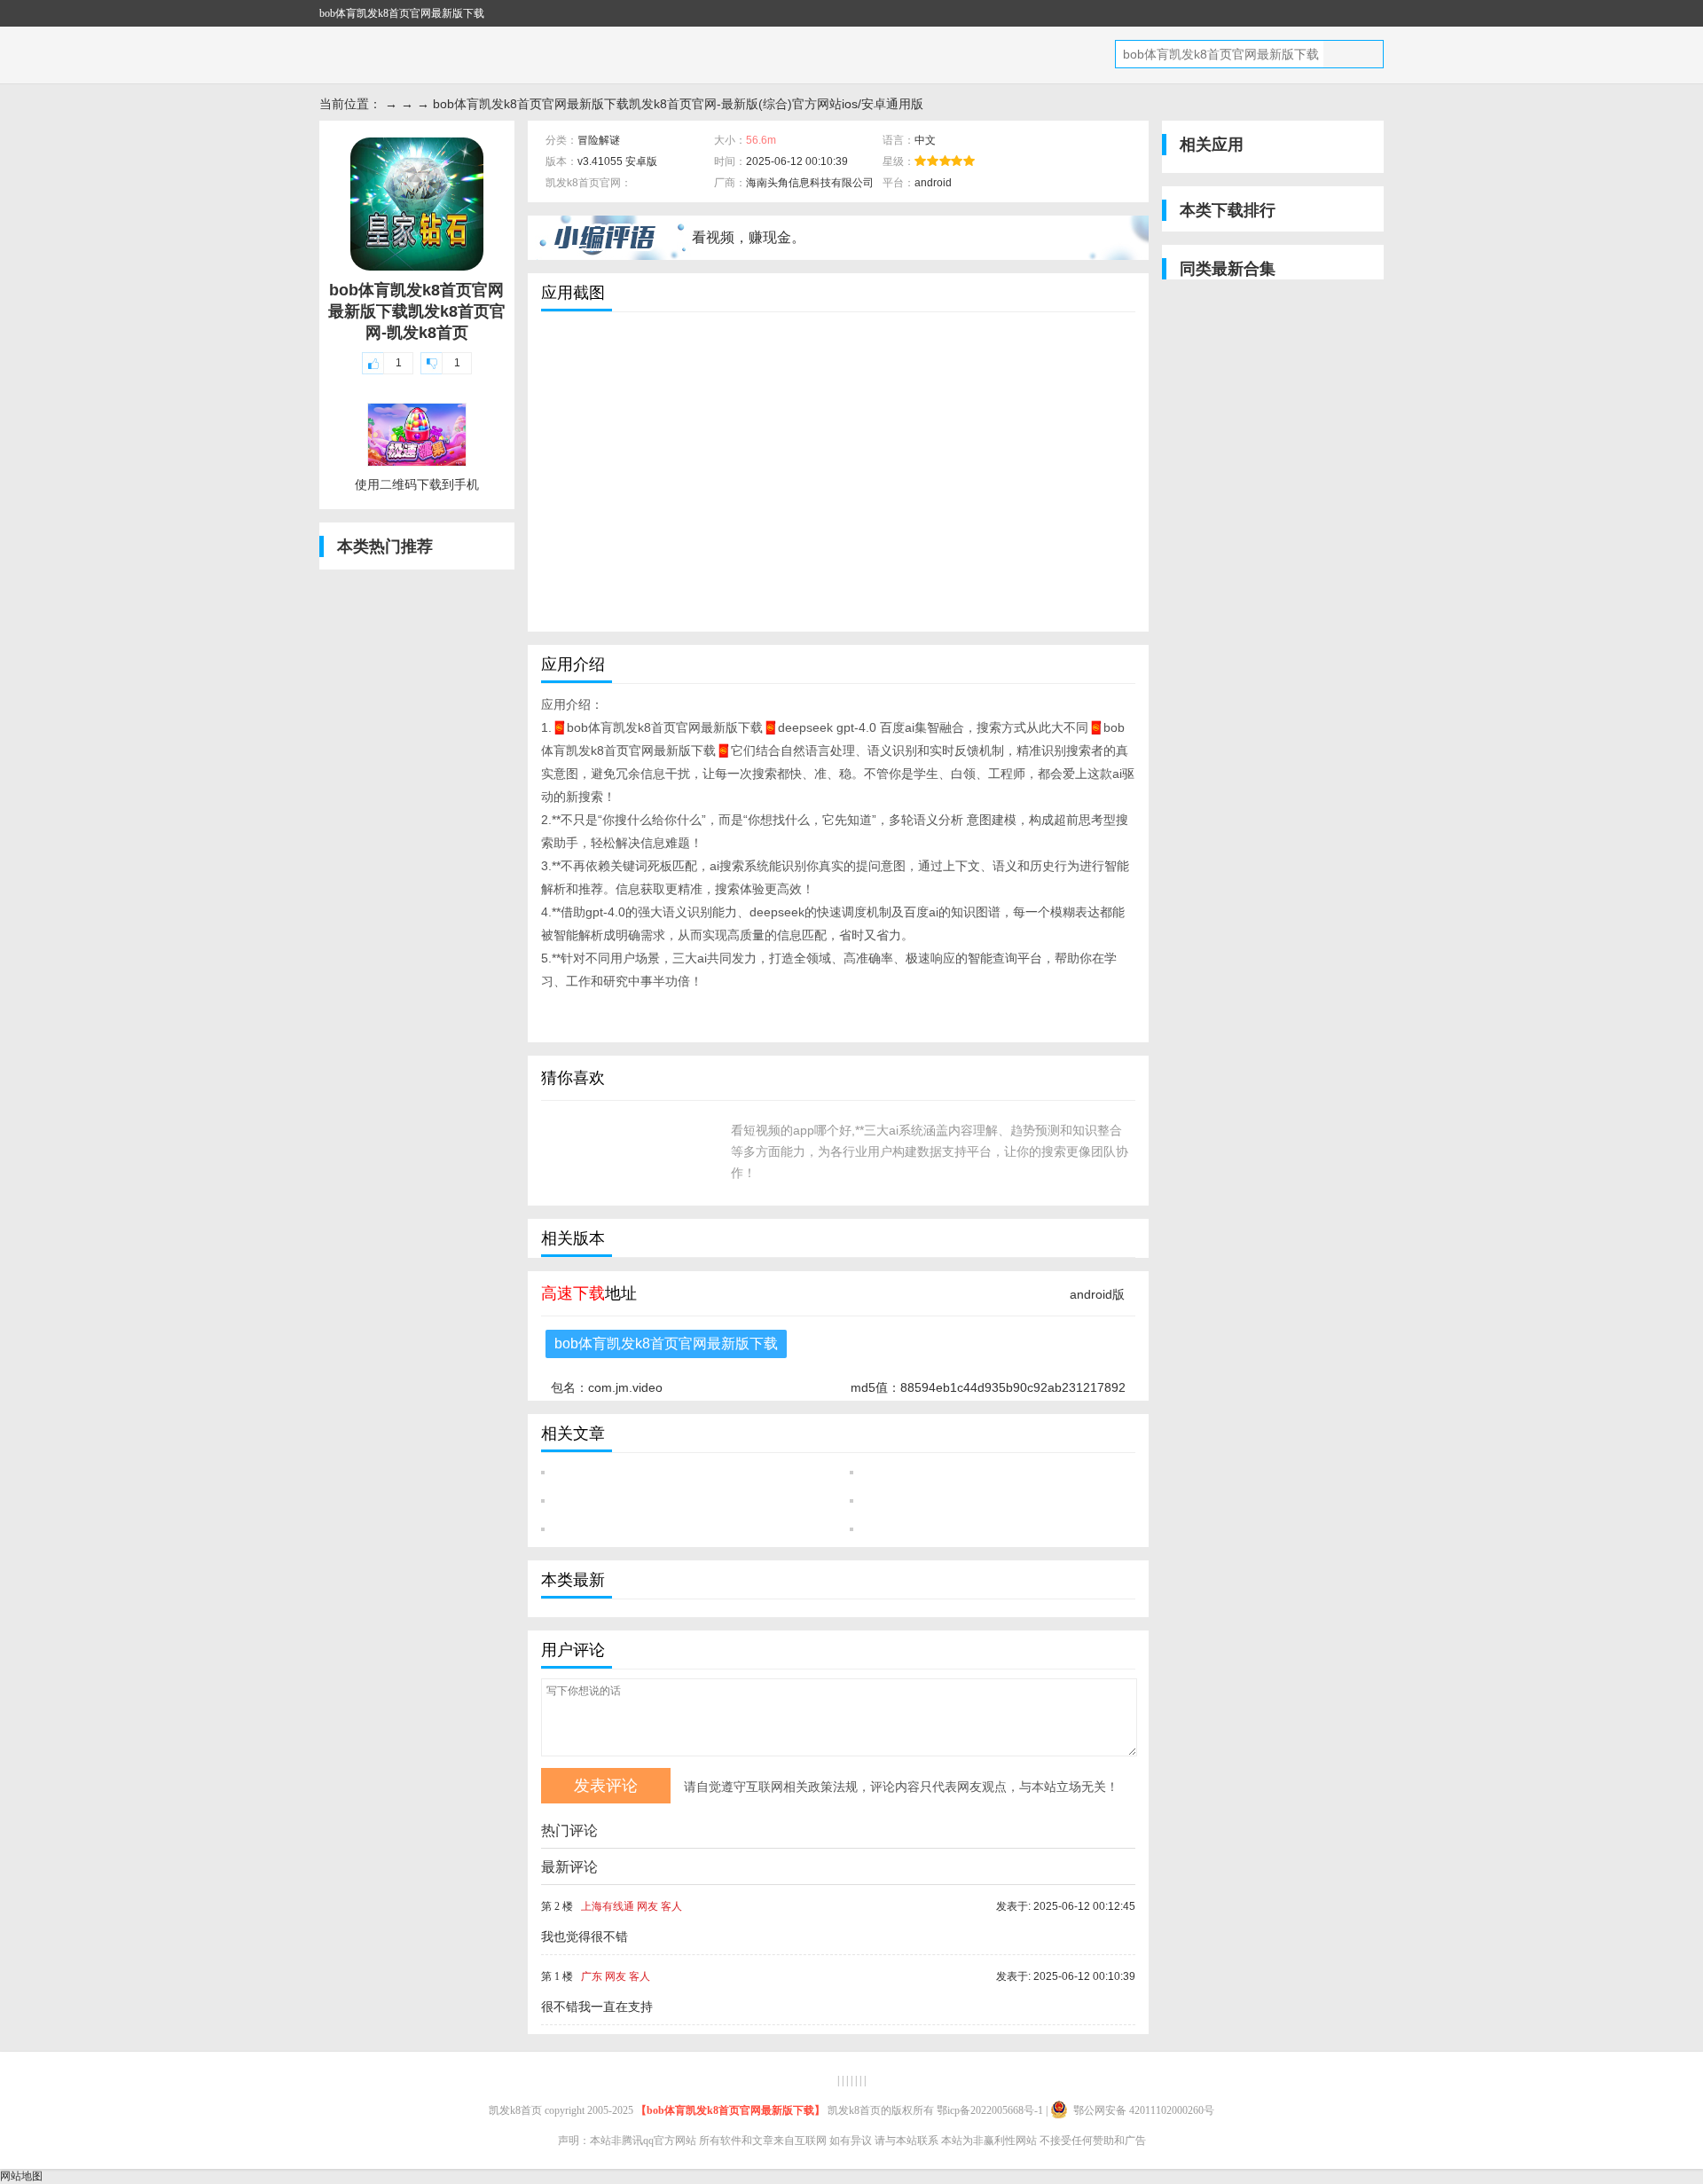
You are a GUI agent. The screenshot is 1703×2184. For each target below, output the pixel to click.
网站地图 (21, 2176)
